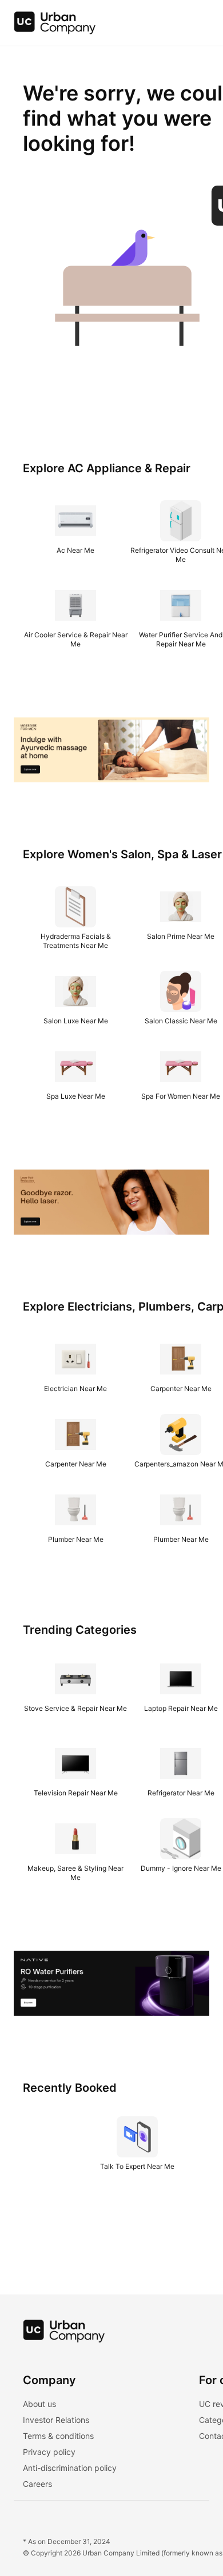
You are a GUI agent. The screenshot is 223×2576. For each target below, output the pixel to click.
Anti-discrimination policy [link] (70, 2468)
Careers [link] (37, 2484)
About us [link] (39, 2404)
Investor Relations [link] (56, 2420)
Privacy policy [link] (49, 2452)
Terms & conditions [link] (58, 2436)
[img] (55, 23)
